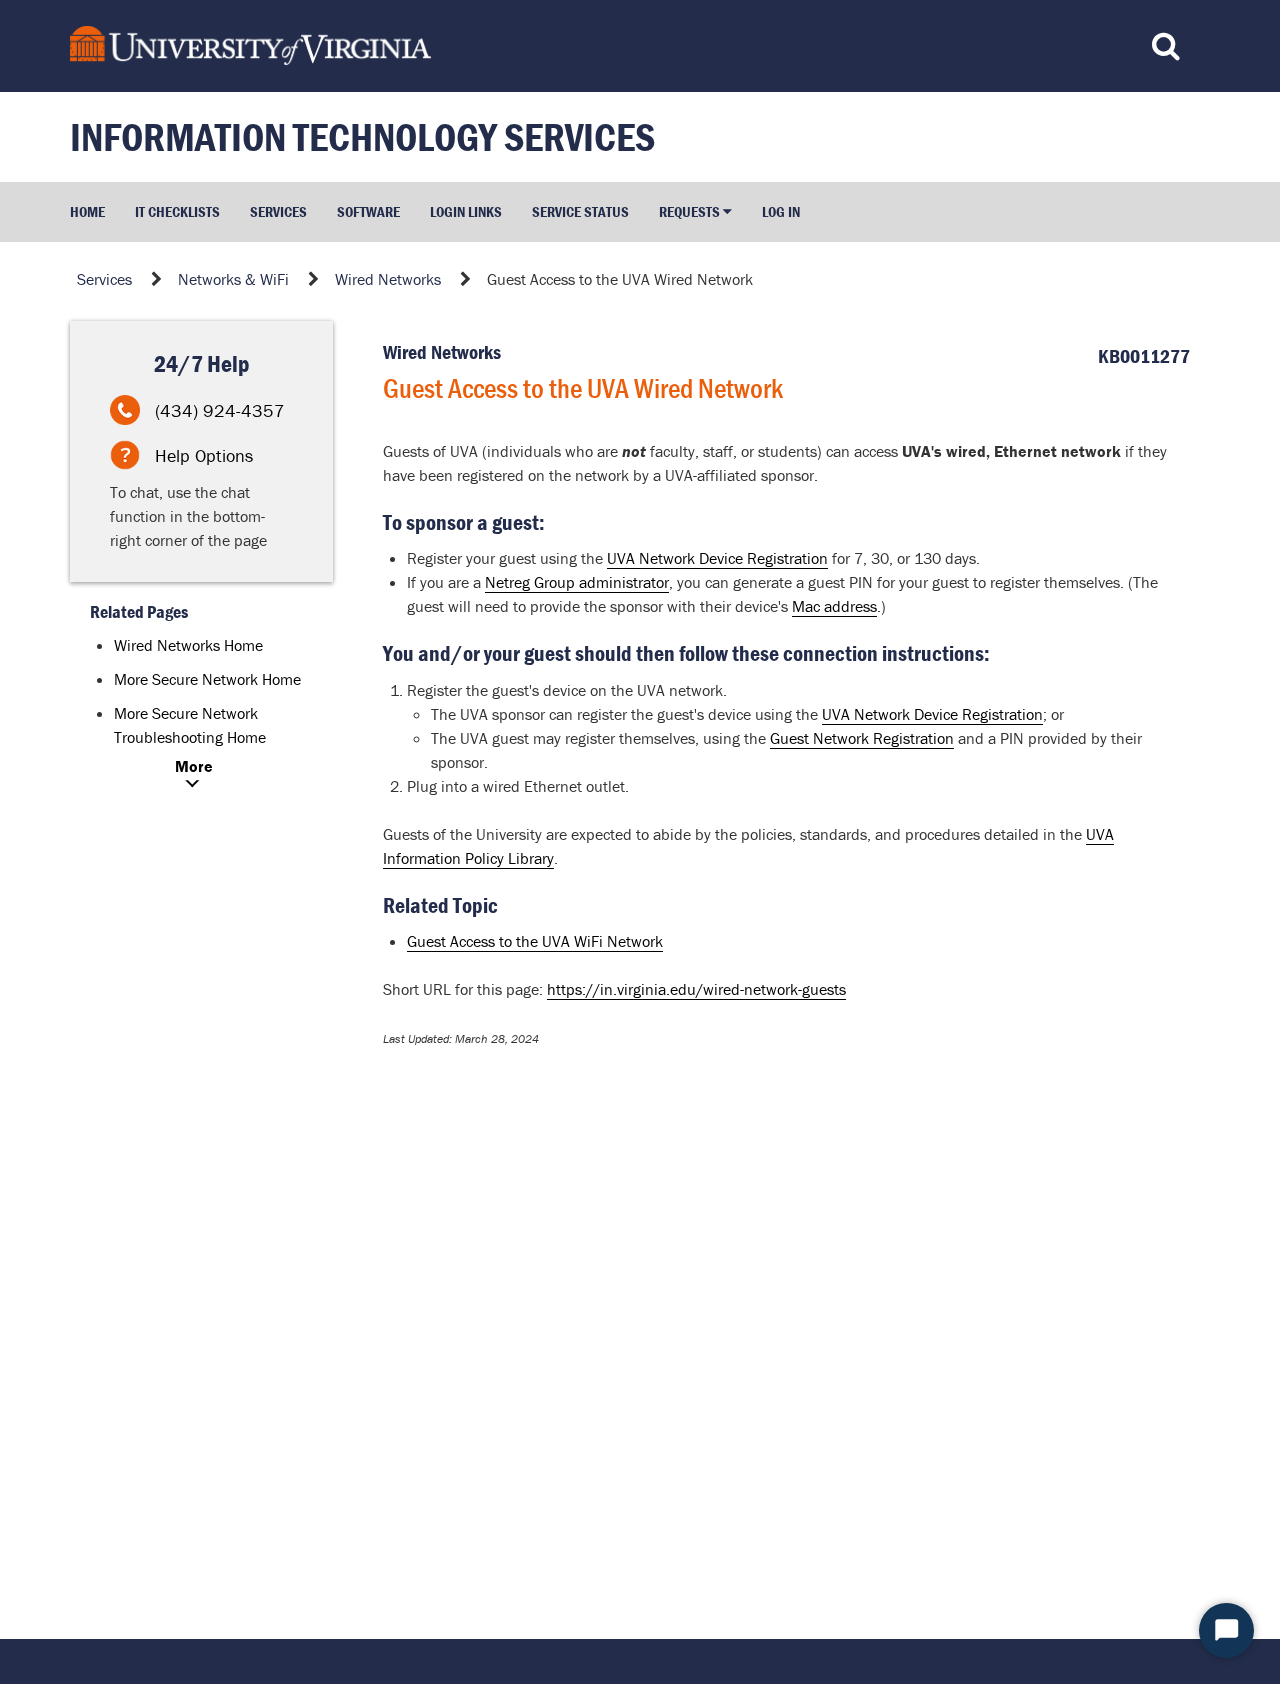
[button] (695, 212)
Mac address (834, 606)
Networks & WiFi (233, 279)
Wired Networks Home (188, 645)
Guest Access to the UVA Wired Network (620, 279)
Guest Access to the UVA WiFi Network (535, 941)
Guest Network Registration (862, 738)
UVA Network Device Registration (717, 558)
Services (104, 279)
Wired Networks (388, 279)
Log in (781, 211)
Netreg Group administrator (577, 582)
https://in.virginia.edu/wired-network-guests (696, 989)
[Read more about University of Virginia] (494, 45)
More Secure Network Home (207, 679)
